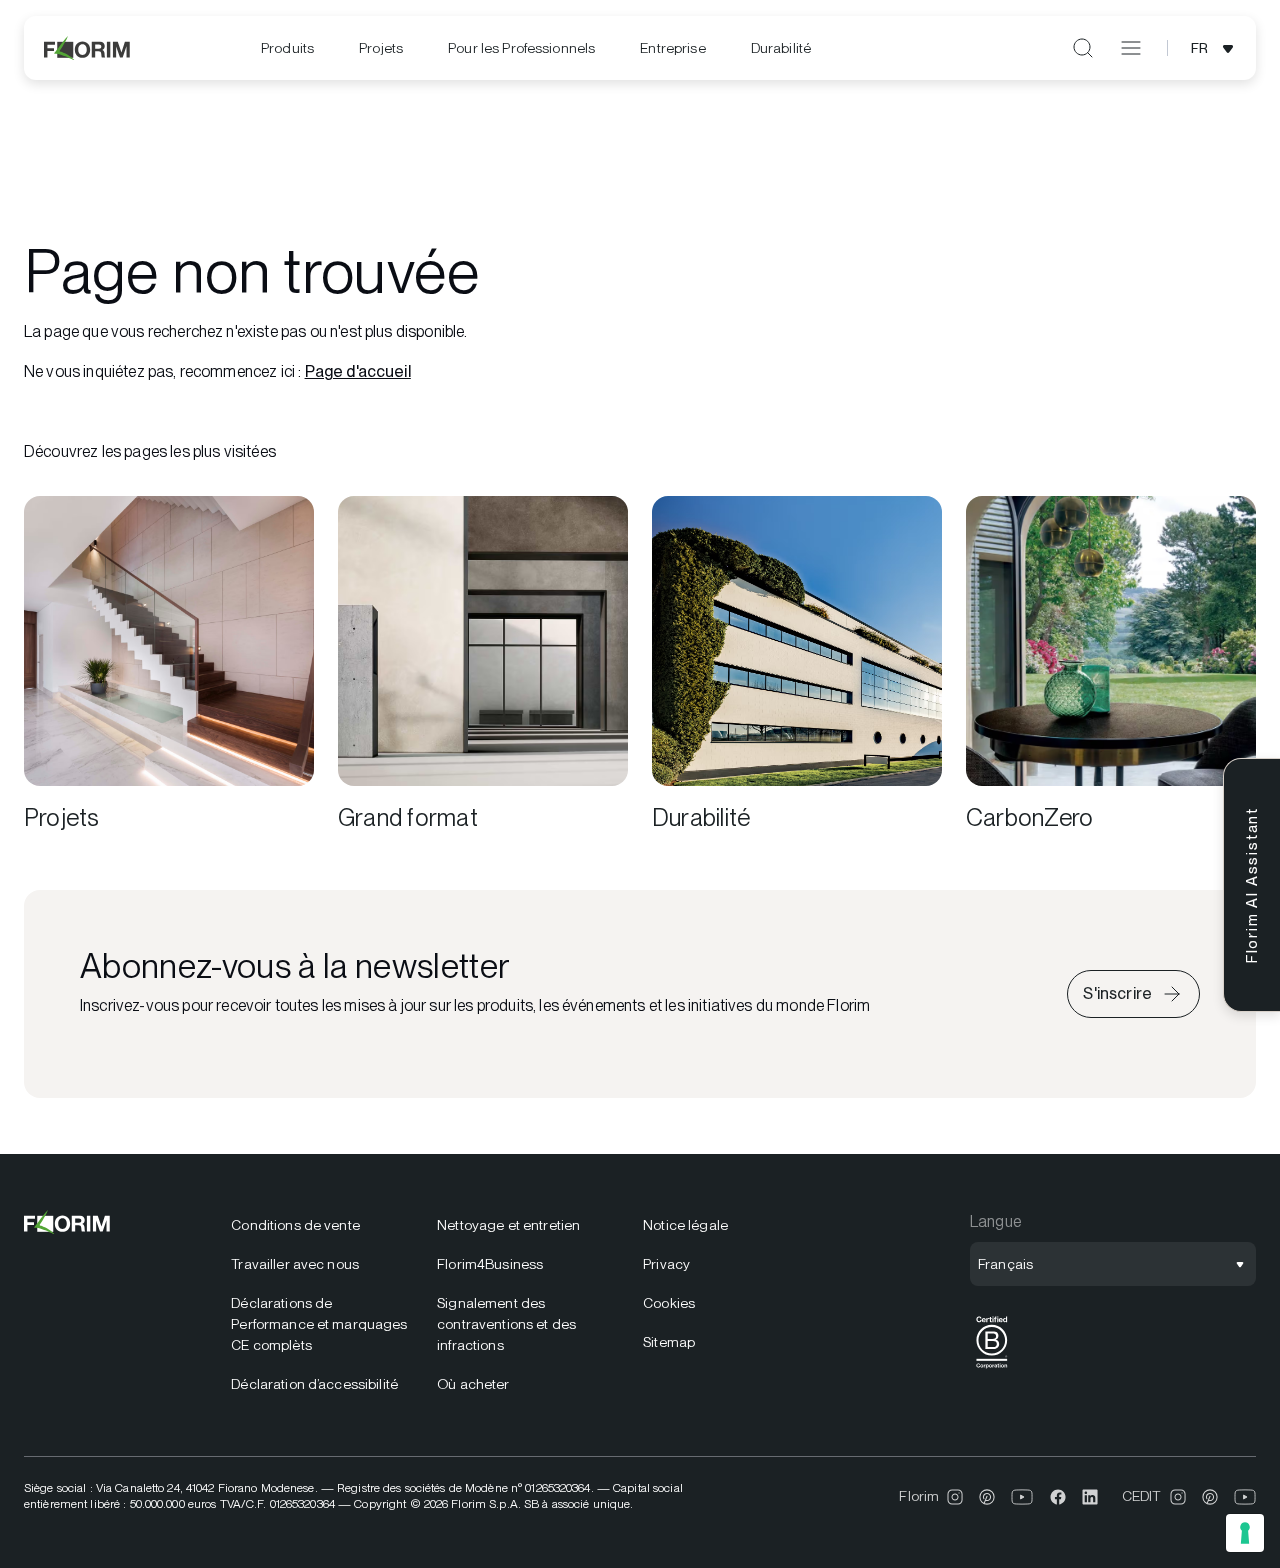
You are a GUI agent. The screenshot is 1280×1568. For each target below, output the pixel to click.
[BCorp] (992, 1368)
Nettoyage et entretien (508, 1225)
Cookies (669, 1303)
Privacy (666, 1264)
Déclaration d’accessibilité (314, 1384)
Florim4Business (490, 1264)
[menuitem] (287, 48)
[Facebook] (1058, 1497)
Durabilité (781, 48)
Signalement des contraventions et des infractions (506, 1324)
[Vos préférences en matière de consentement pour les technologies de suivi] (1245, 1533)
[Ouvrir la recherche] (1083, 48)
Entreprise (672, 48)
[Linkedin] (1090, 1497)
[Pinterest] (987, 1497)
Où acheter (473, 1384)
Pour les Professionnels (521, 48)
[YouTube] (1022, 1497)
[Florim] (88, 48)
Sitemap (669, 1342)
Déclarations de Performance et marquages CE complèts (319, 1324)
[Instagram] (955, 1497)
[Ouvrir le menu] (1131, 48)
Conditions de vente (295, 1225)
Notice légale (685, 1225)
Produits (287, 48)
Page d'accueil (358, 371)
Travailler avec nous (295, 1264)
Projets (381, 48)
